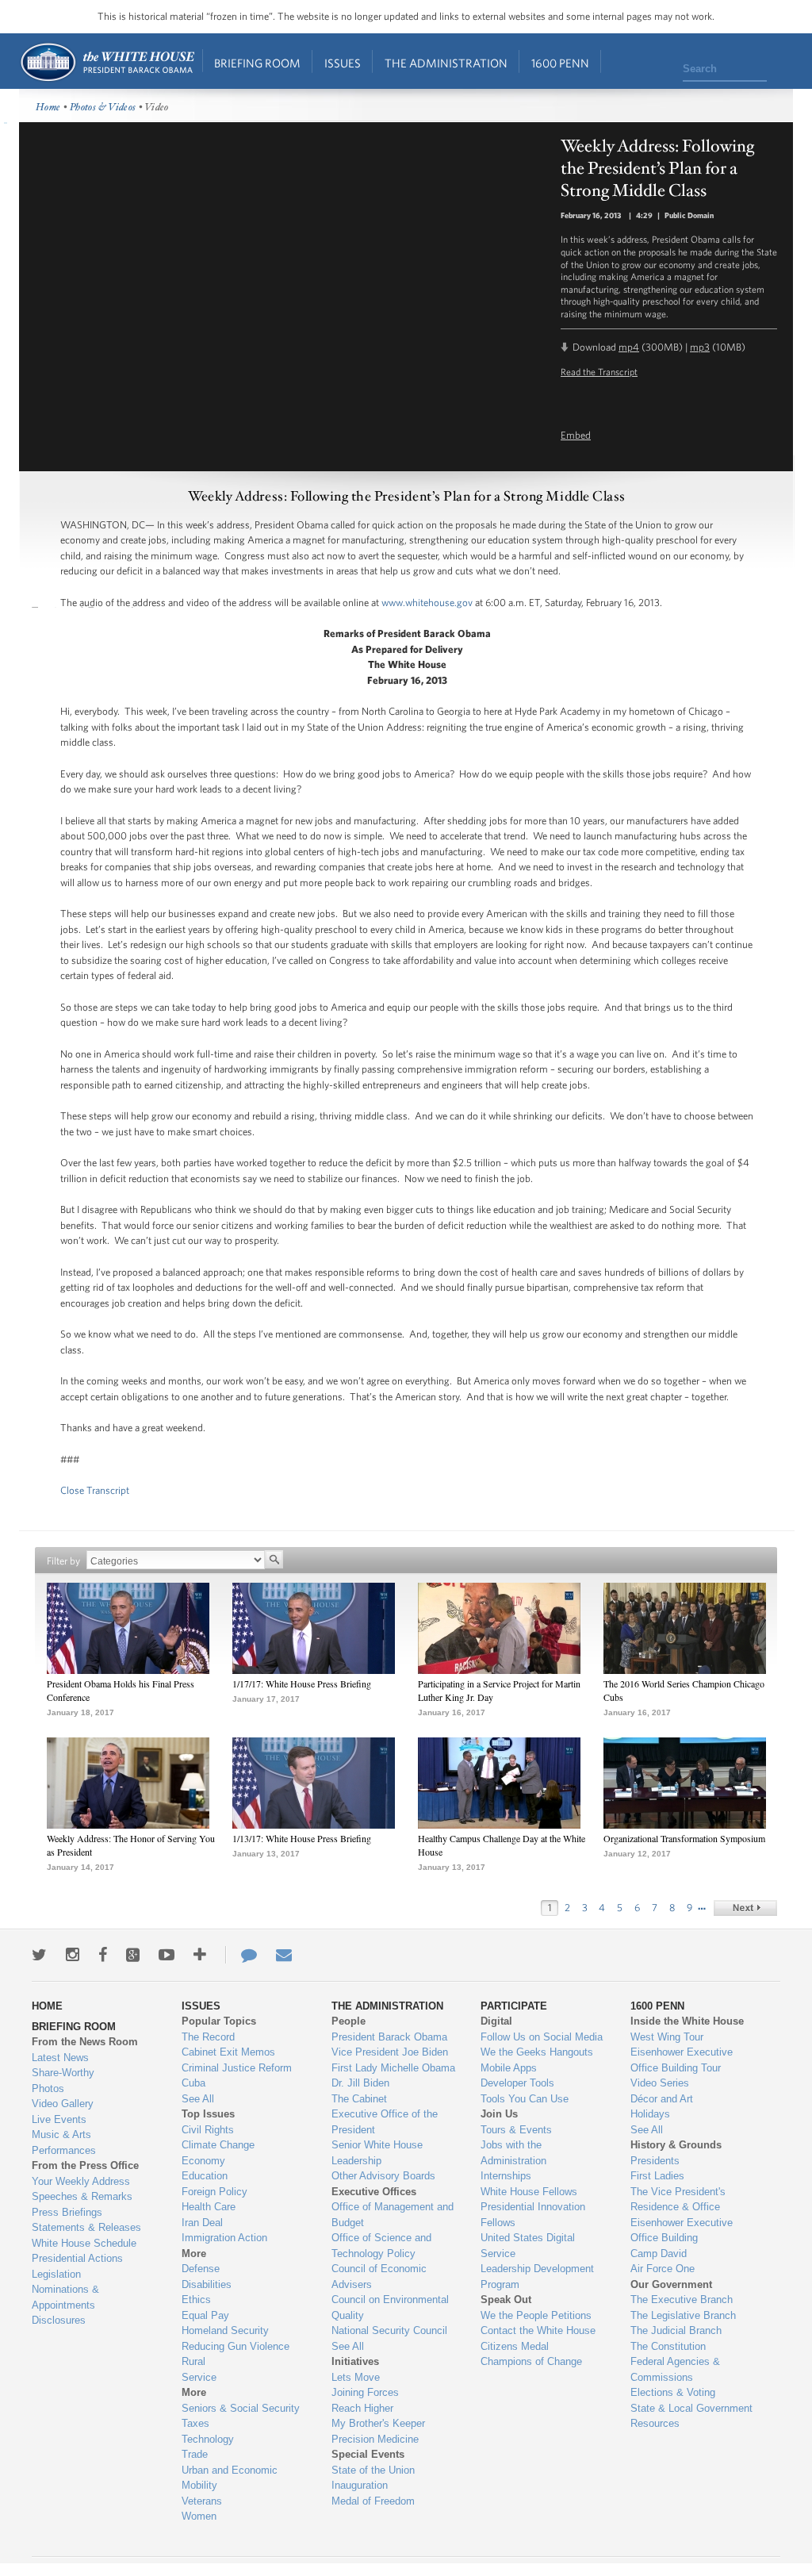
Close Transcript (95, 1490)
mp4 (629, 347)
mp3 (700, 347)
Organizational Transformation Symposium (684, 1838)
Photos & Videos (103, 107)
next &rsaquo (745, 1908)
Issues (343, 63)
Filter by (63, 1561)
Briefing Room (257, 63)
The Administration (446, 63)
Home (107, 62)
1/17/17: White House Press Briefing (302, 1683)
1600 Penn (560, 63)
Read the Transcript (599, 371)
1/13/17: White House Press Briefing (302, 1838)
